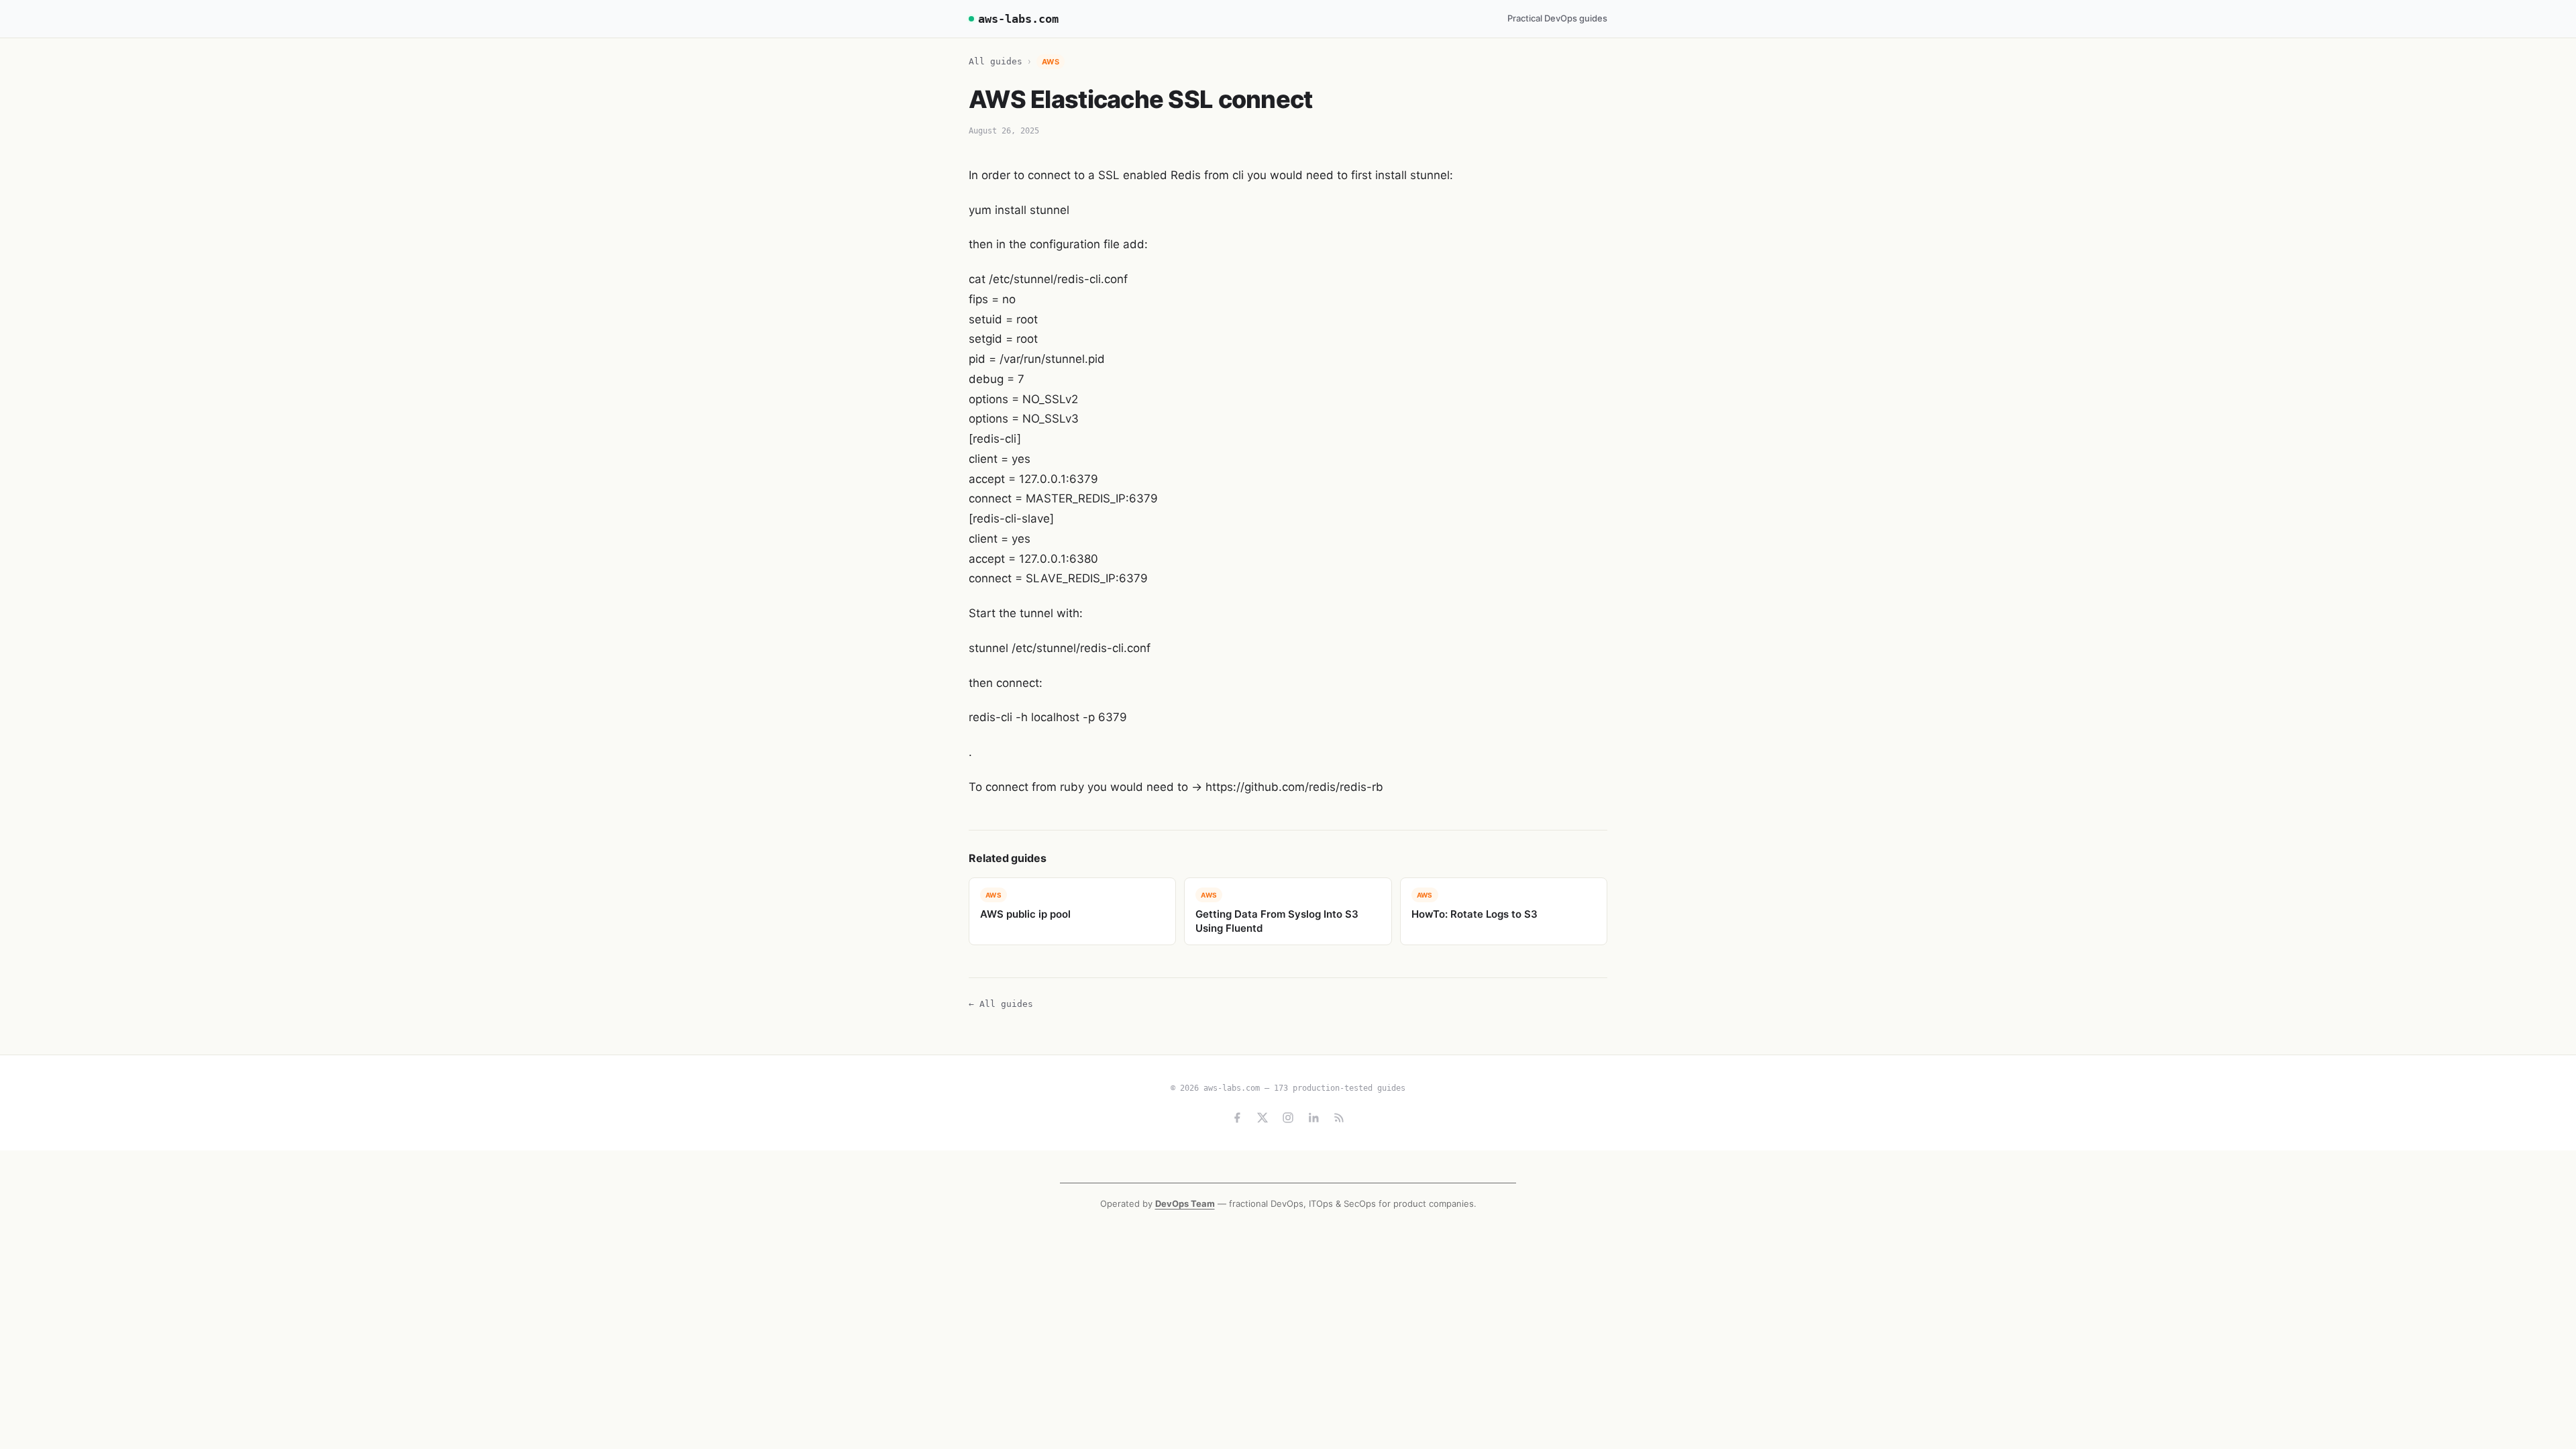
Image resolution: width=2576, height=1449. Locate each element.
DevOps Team (1185, 1203)
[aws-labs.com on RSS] (1339, 1118)
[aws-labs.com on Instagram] (1288, 1118)
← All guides (1001, 1004)
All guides (996, 61)
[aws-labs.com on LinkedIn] (1313, 1118)
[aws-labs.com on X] (1263, 1118)
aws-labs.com (1018, 19)
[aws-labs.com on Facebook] (1237, 1118)
